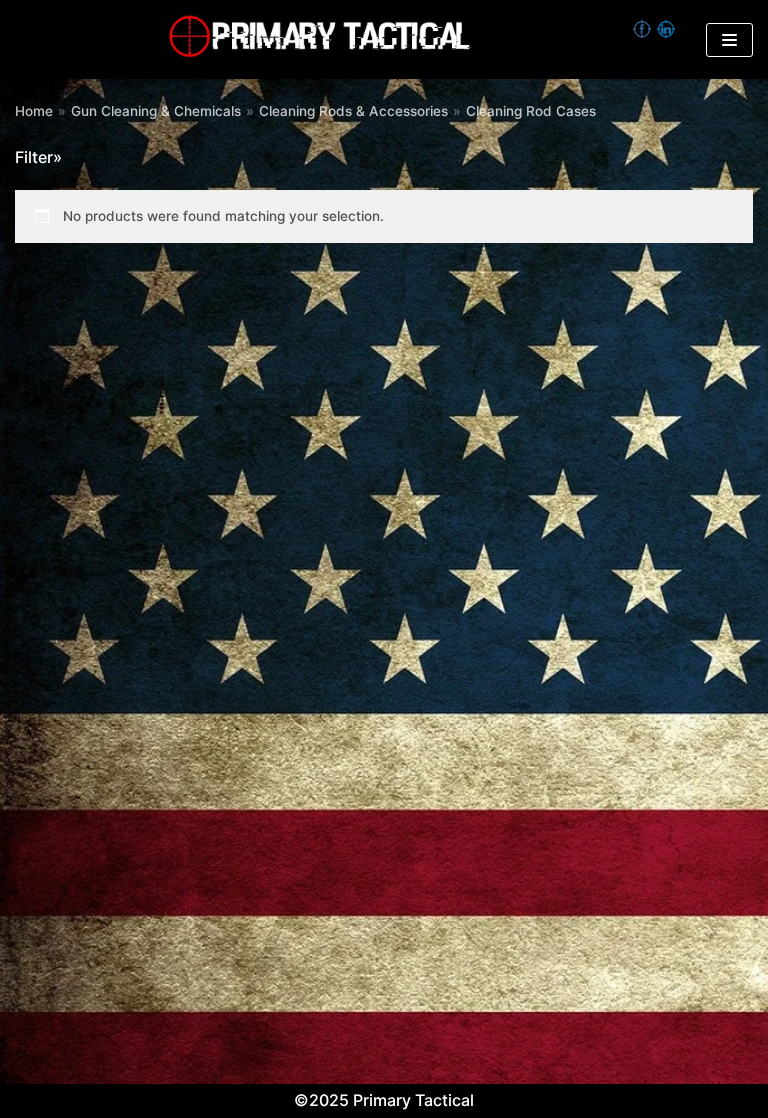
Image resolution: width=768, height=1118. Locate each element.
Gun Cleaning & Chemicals (156, 111)
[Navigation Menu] (729, 40)
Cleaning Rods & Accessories (353, 111)
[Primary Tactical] (320, 39)
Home (34, 111)
